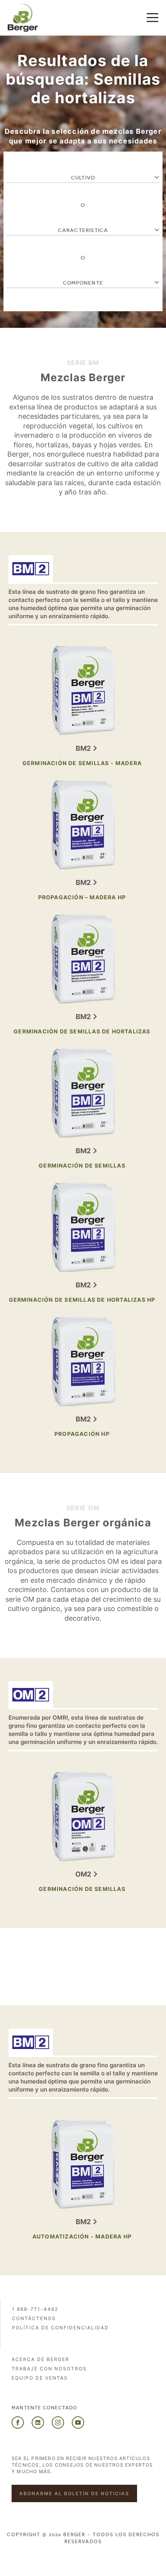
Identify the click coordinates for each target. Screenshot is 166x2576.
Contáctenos (34, 2318)
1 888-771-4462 (35, 2309)
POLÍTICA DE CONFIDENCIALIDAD (60, 2328)
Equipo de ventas (40, 2378)
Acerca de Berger (41, 2359)
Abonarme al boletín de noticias (74, 2493)
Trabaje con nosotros (49, 2369)
